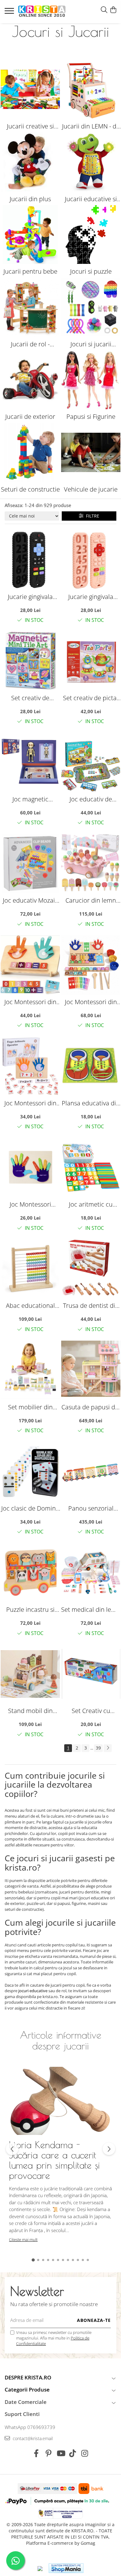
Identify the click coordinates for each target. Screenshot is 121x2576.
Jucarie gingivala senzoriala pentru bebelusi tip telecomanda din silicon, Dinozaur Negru (30, 597)
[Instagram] (85, 2453)
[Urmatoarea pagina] (108, 1748)
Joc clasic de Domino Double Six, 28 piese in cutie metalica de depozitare (30, 1508)
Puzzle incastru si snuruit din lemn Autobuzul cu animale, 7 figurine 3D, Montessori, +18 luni (30, 1609)
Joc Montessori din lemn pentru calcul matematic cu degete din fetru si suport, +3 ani (30, 1002)
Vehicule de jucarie (91, 489)
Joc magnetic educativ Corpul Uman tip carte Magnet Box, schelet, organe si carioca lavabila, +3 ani (30, 799)
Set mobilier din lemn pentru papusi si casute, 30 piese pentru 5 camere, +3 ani (30, 1407)
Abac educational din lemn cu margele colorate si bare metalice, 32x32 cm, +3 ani (30, 1305)
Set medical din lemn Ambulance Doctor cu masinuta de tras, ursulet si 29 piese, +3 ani (91, 1609)
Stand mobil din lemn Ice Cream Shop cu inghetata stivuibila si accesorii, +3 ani (30, 1711)
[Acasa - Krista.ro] (42, 12)
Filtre (91, 516)
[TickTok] (73, 2453)
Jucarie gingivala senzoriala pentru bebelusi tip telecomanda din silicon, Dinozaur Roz (91, 597)
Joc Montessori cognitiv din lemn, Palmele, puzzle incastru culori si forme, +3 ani (30, 1204)
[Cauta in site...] (104, 10)
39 (98, 1748)
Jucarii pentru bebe (30, 271)
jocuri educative (33, 1991)
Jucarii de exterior (30, 416)
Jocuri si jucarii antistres (91, 344)
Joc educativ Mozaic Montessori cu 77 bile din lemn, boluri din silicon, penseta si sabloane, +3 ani (30, 900)
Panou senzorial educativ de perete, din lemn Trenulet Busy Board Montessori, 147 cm (91, 1508)
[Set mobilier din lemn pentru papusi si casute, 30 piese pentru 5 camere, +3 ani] (30, 1370)
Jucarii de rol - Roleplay (30, 344)
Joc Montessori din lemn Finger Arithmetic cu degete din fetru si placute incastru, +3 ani (30, 1103)
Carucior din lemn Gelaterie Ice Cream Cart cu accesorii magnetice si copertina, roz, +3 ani (91, 900)
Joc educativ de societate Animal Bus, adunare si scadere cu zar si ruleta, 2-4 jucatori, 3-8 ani (91, 799)
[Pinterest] (49, 2453)
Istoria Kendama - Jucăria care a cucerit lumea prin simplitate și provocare (54, 2160)
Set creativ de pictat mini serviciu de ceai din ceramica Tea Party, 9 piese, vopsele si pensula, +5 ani (91, 698)
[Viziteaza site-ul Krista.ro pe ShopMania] (66, 2568)
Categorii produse (27, 2390)
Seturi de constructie (30, 489)
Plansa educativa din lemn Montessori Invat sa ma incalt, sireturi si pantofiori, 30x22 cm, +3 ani (91, 1103)
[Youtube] (61, 2453)
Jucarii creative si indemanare (30, 126)
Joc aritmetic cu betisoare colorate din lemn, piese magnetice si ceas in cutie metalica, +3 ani (91, 1204)
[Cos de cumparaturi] (113, 10)
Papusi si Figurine (91, 416)
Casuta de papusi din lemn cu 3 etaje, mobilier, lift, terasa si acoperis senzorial (91, 1407)
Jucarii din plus (30, 199)
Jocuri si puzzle (91, 271)
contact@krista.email (32, 2438)
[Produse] (10, 13)
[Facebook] (36, 2453)
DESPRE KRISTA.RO (28, 2377)
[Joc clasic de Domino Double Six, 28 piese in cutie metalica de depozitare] (30, 1471)
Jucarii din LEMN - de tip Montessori (91, 126)
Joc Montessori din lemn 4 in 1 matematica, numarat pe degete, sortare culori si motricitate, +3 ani (91, 1002)
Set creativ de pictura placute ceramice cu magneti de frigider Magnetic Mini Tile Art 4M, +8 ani (30, 698)
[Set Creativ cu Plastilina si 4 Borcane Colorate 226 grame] (91, 1674)
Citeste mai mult (23, 2240)
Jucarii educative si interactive (91, 199)
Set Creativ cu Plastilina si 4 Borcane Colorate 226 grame (91, 1711)
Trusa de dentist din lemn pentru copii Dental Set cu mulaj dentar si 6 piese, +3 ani (91, 1305)
